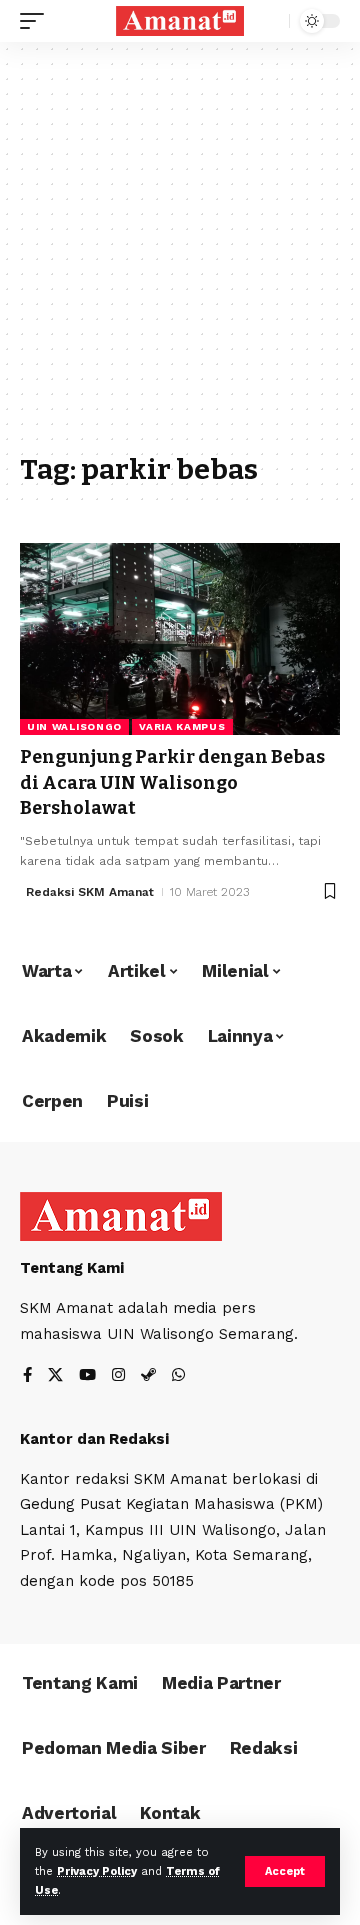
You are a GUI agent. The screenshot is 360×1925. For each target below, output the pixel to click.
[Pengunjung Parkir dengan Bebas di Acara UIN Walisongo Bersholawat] (180, 639)
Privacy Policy (97, 1871)
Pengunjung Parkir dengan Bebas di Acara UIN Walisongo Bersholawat (172, 782)
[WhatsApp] (178, 1376)
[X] (55, 1376)
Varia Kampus (182, 726)
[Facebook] (27, 1376)
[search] (269, 21)
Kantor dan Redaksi (94, 1439)
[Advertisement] (180, 257)
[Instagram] (118, 1376)
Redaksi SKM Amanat (90, 892)
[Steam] (148, 1376)
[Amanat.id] (180, 21)
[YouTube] (87, 1376)
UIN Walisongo (74, 726)
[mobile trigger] (37, 21)
